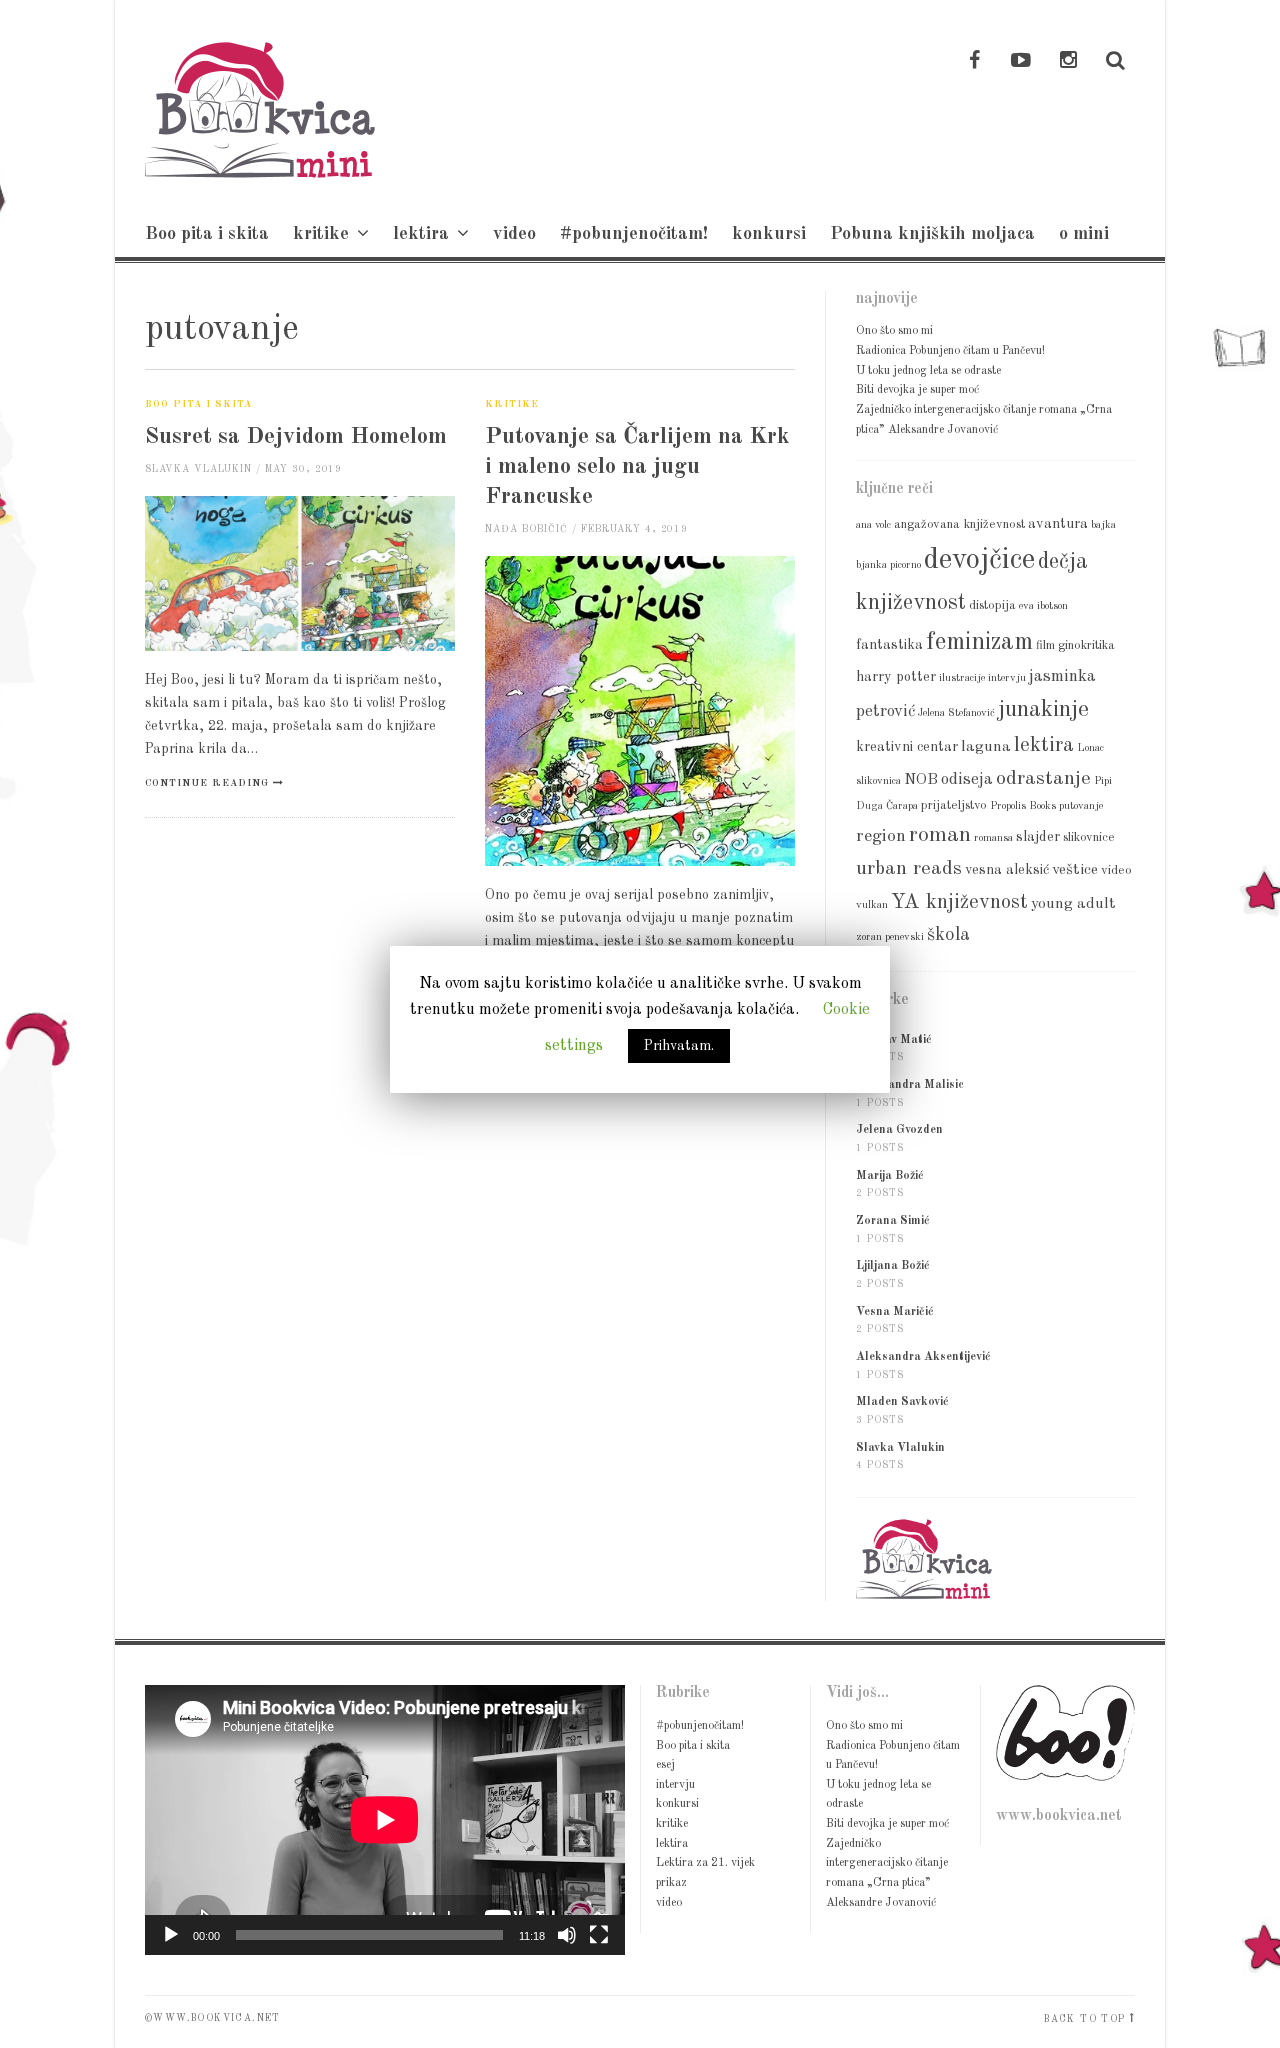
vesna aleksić (1007, 870)
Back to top (1084, 2019)
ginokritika (1086, 645)
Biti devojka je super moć (917, 390)
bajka (1103, 525)
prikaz (671, 1883)
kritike (321, 234)
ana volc (873, 525)
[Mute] (567, 1935)
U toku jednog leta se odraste (928, 371)
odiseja (967, 779)
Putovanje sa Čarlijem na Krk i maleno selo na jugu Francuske (637, 466)
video (514, 234)
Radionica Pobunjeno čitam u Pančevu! (950, 351)
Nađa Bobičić (526, 529)
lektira (421, 234)
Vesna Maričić (895, 1312)
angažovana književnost (959, 524)
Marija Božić (890, 1176)
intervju (1007, 678)
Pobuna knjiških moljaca (932, 234)
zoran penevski (890, 937)
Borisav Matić (894, 1040)
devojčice (979, 560)
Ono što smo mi (894, 331)
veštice (1075, 870)
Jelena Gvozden (899, 1130)
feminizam (979, 642)
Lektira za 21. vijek (705, 1863)
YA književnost (959, 902)
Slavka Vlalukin (198, 469)
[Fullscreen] (599, 1935)
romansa (993, 838)
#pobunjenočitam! (634, 234)
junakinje (1043, 710)
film (1045, 645)
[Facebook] (974, 62)
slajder (1038, 837)
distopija (992, 605)
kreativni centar (907, 747)
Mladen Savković (902, 1402)
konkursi (769, 234)
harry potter (896, 677)
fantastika (889, 645)
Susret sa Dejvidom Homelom (296, 436)
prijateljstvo (954, 805)
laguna (986, 747)
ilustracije (962, 678)
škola (948, 935)
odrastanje (1043, 779)
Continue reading (207, 783)
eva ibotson (1043, 606)
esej (665, 1765)
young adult (1073, 904)
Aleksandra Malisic (910, 1085)
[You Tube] (1021, 62)
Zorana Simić (893, 1221)
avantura (1058, 524)
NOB (921, 780)
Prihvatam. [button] (679, 1046)
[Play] (171, 1935)
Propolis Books (1023, 806)
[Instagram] (1068, 62)
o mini (1084, 234)
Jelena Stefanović (956, 713)
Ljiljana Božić (893, 1266)
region (881, 836)
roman (940, 835)
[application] (385, 1820)
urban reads (909, 869)
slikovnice (1089, 837)
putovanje (1081, 806)
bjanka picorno (888, 565)
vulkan (872, 905)
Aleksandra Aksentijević (923, 1357)
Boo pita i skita (207, 234)
